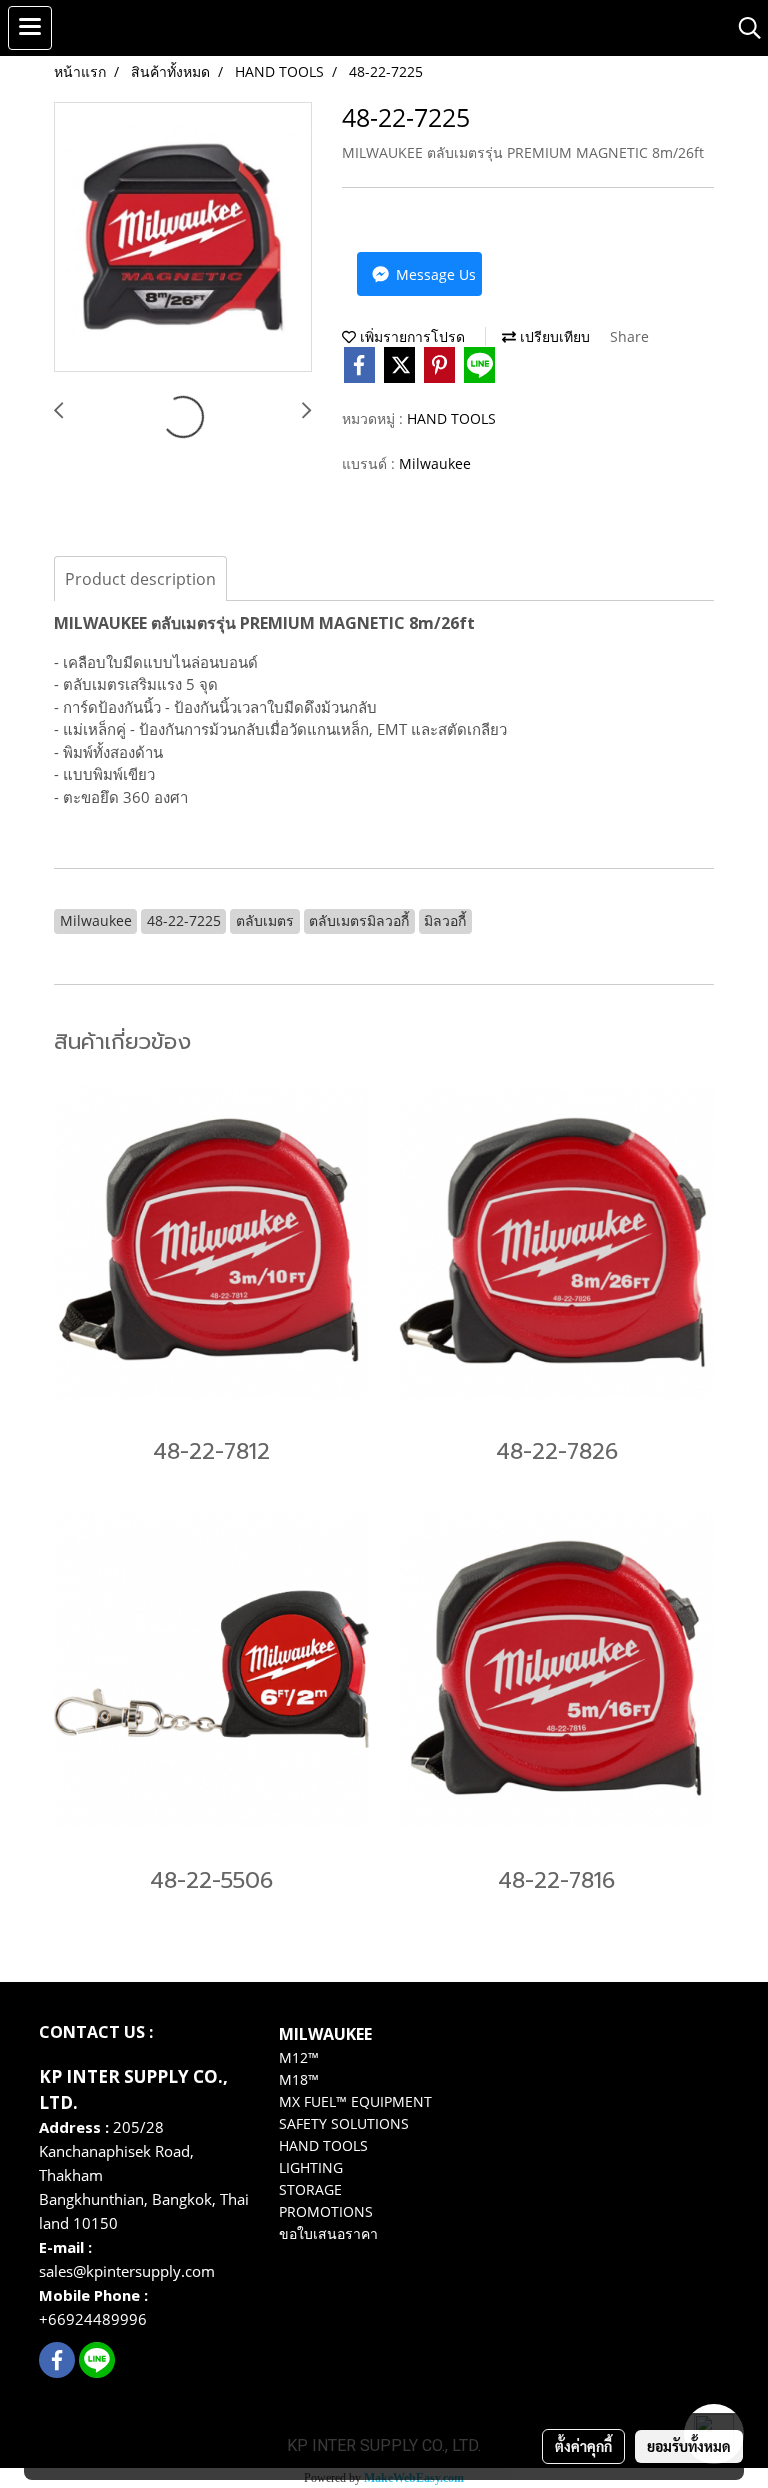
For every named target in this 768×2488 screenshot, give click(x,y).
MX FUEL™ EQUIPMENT (355, 2101)
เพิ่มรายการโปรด (410, 336)
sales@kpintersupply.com (129, 2271)
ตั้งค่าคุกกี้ (583, 2446)
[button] (743, 28)
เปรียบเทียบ (553, 336)
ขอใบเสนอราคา (328, 2233)
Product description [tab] (140, 579)
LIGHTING (311, 2167)
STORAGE (310, 2189)
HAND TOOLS (451, 418)
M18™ (299, 2079)
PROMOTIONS (326, 2211)
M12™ (299, 2057)
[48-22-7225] (183, 238)
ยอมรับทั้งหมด (689, 2446)
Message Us (434, 274)
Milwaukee (435, 463)
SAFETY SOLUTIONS (344, 2123)
